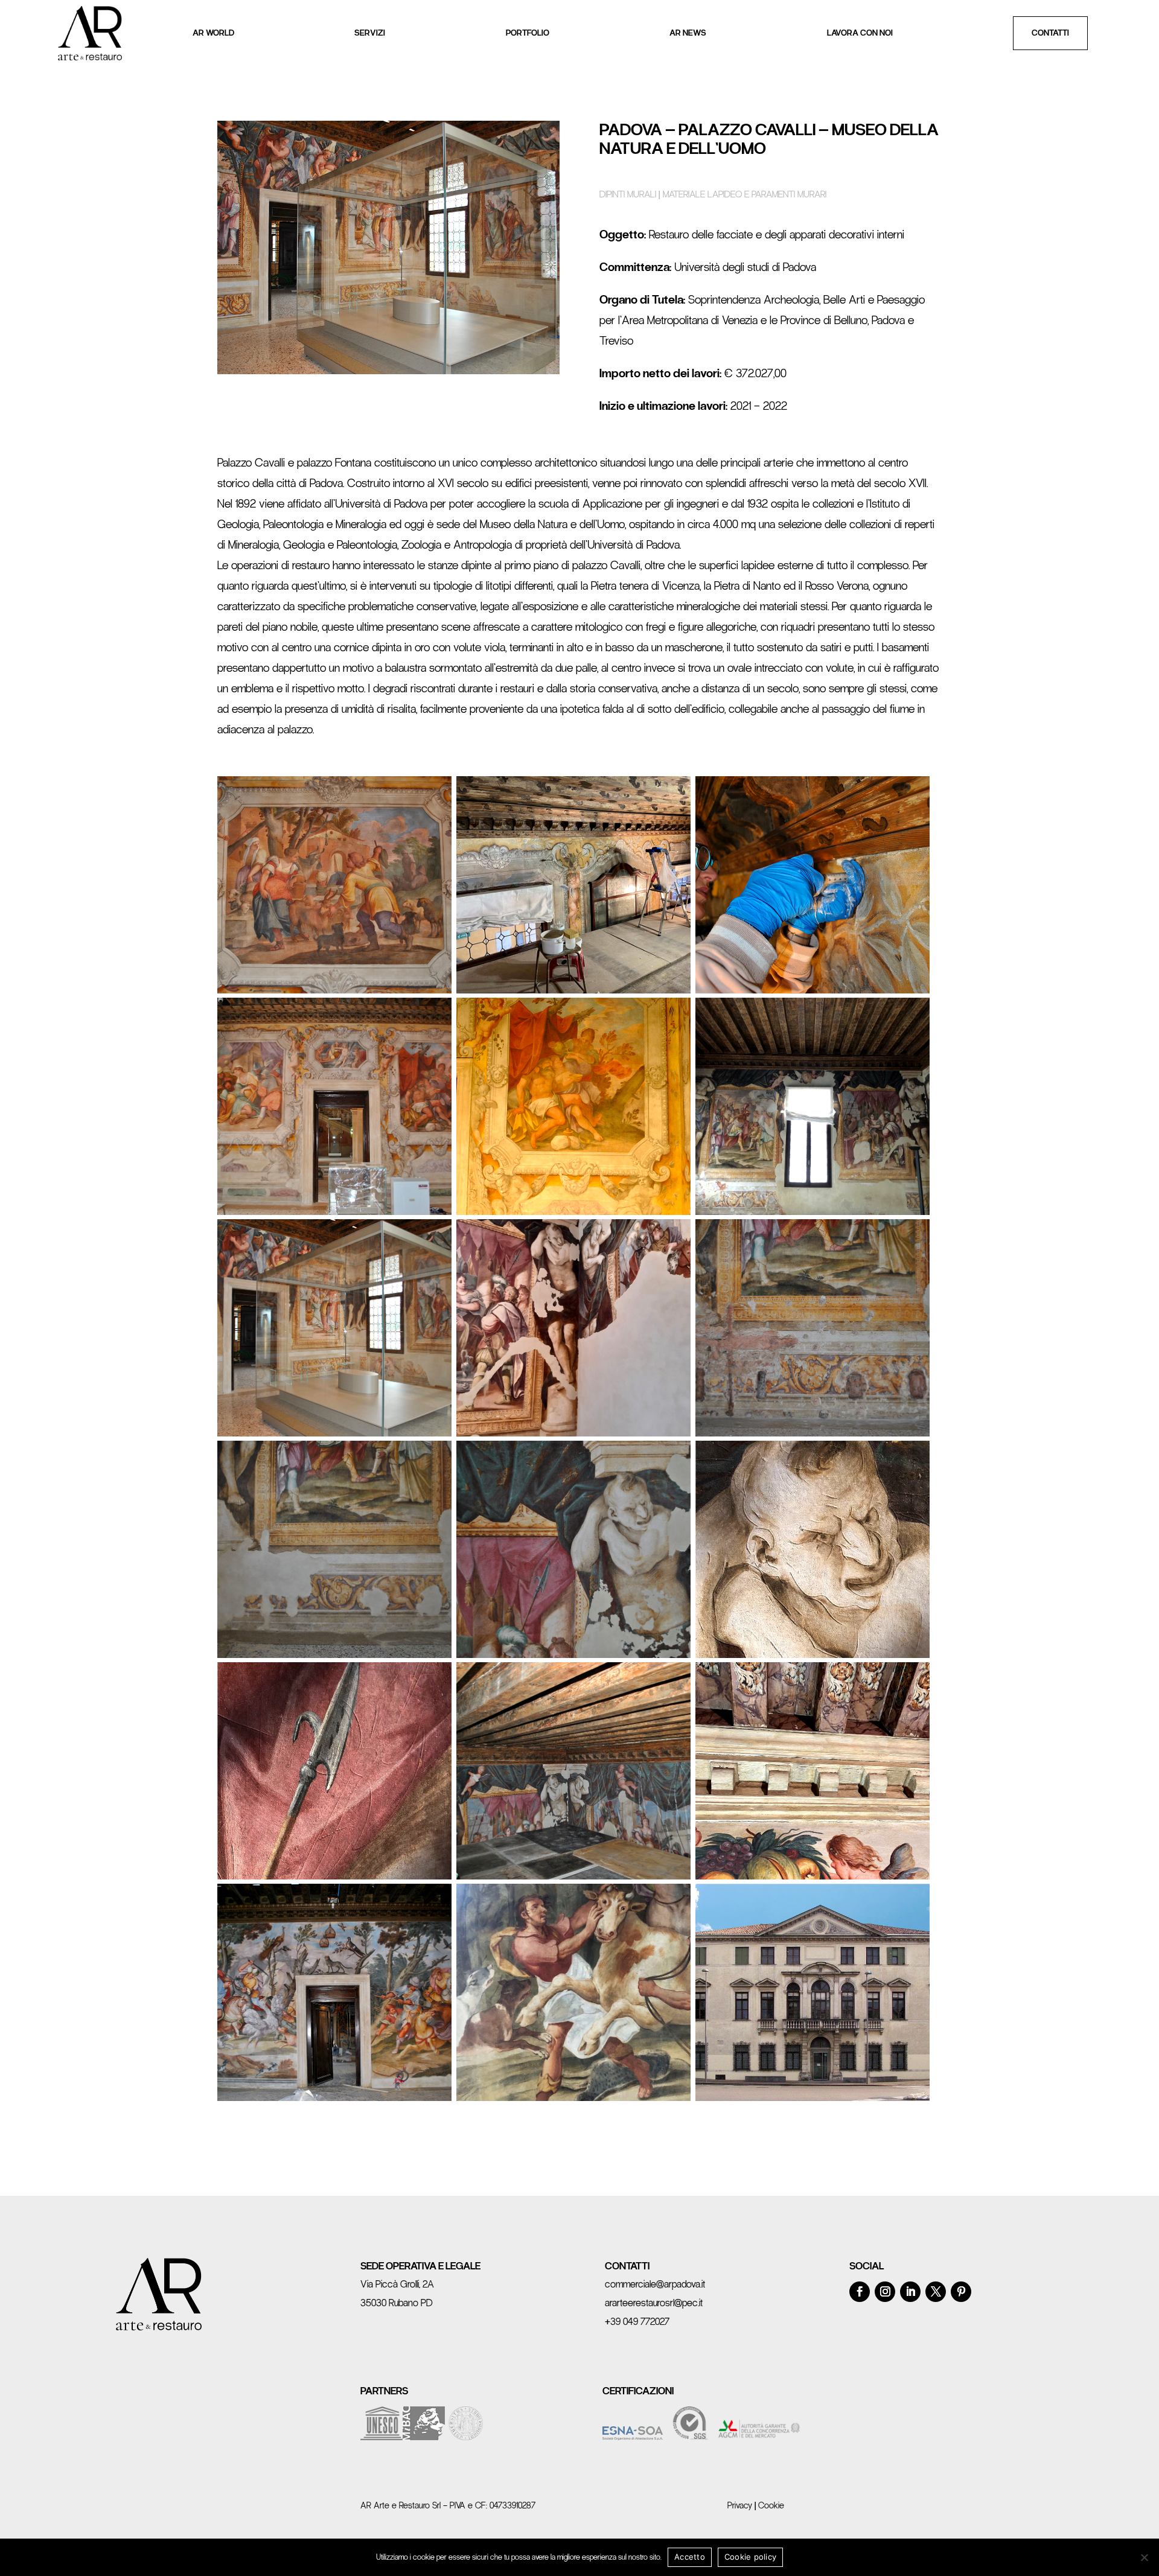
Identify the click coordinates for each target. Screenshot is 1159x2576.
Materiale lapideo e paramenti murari (745, 194)
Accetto (690, 2557)
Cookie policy (750, 2557)
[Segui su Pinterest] (961, 2292)
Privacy (740, 2505)
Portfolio (528, 33)
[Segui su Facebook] (860, 2292)
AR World (213, 33)
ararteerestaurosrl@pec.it (654, 2303)
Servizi (370, 33)
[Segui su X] (936, 2292)
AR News (688, 33)
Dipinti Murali (628, 194)
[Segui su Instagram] (885, 2292)
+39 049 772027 (637, 2322)
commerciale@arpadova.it (655, 2284)
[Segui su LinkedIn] (910, 2292)
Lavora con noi (860, 33)
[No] (1144, 2557)
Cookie (771, 2505)
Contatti (1050, 33)
